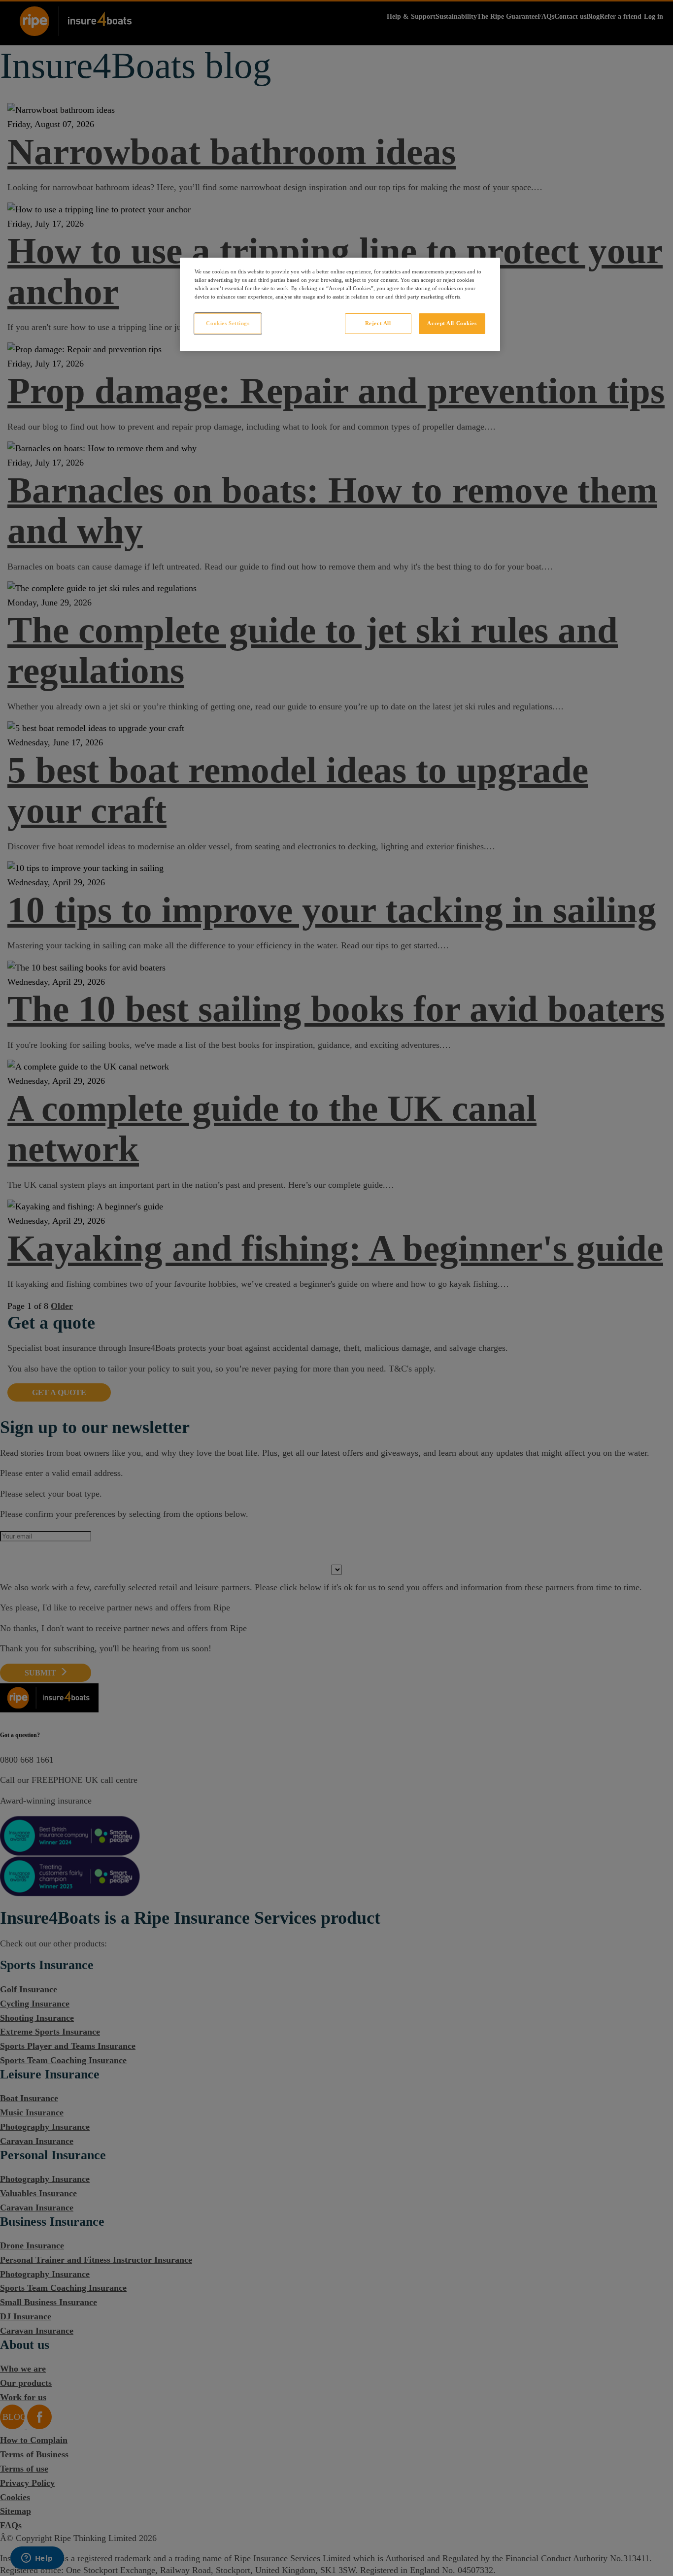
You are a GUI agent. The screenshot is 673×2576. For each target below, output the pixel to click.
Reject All (378, 323)
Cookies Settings (228, 323)
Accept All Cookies (452, 323)
